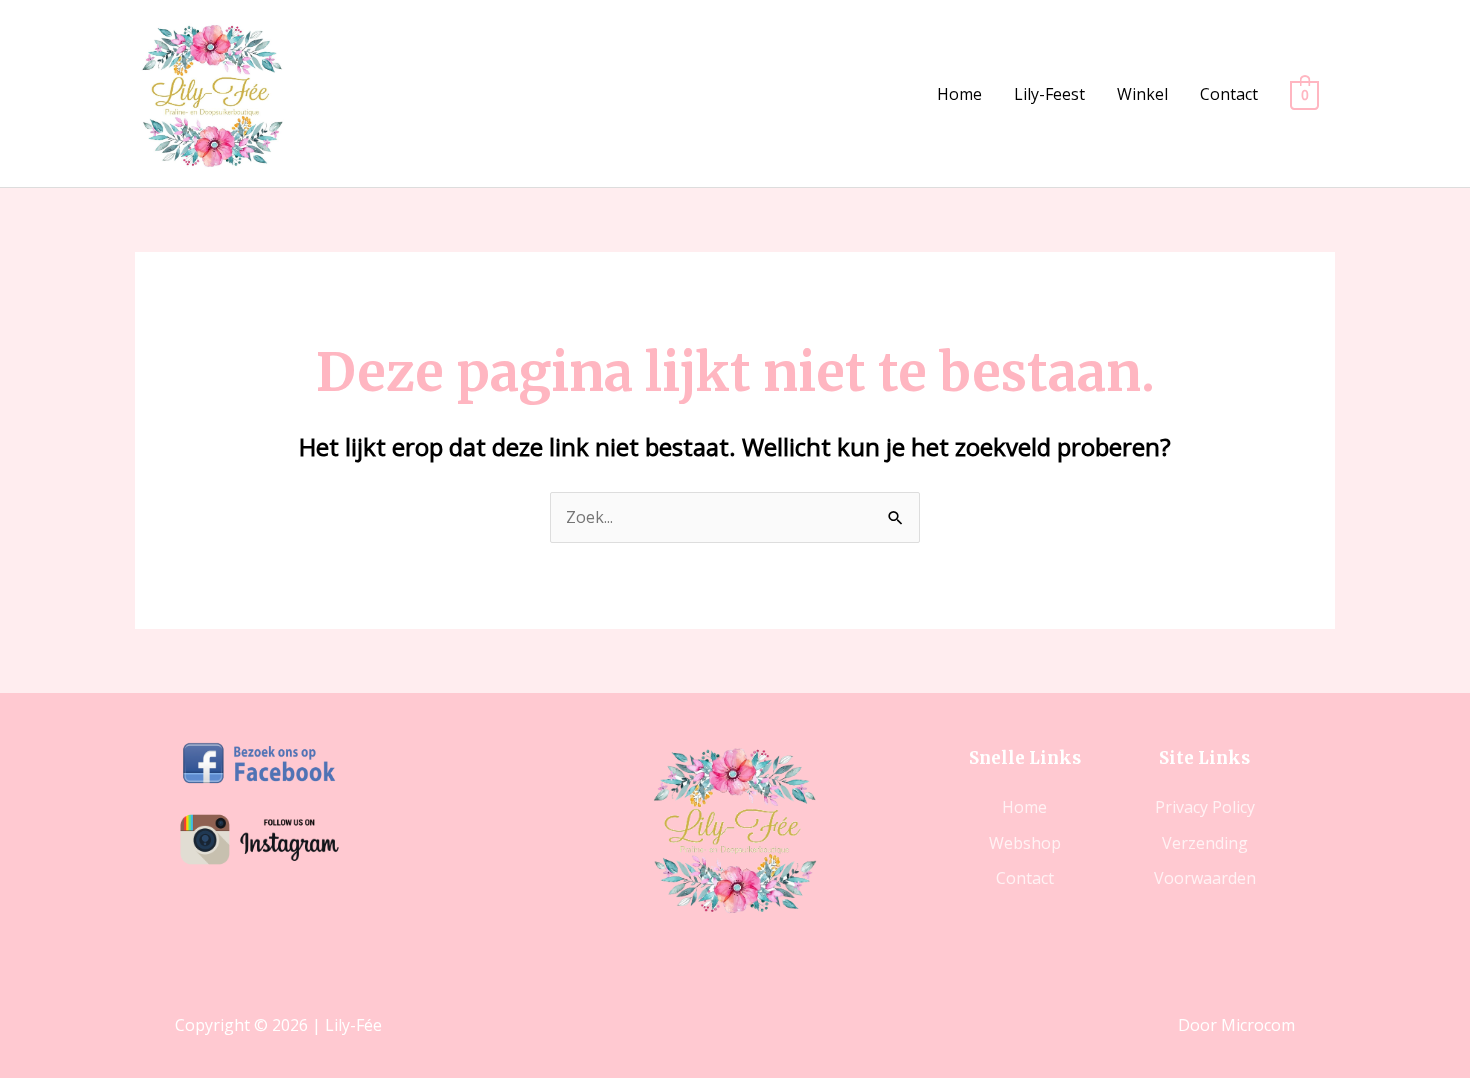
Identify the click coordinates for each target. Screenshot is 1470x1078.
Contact (1229, 94)
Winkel (1142, 94)
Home (959, 94)
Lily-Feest (1049, 94)
